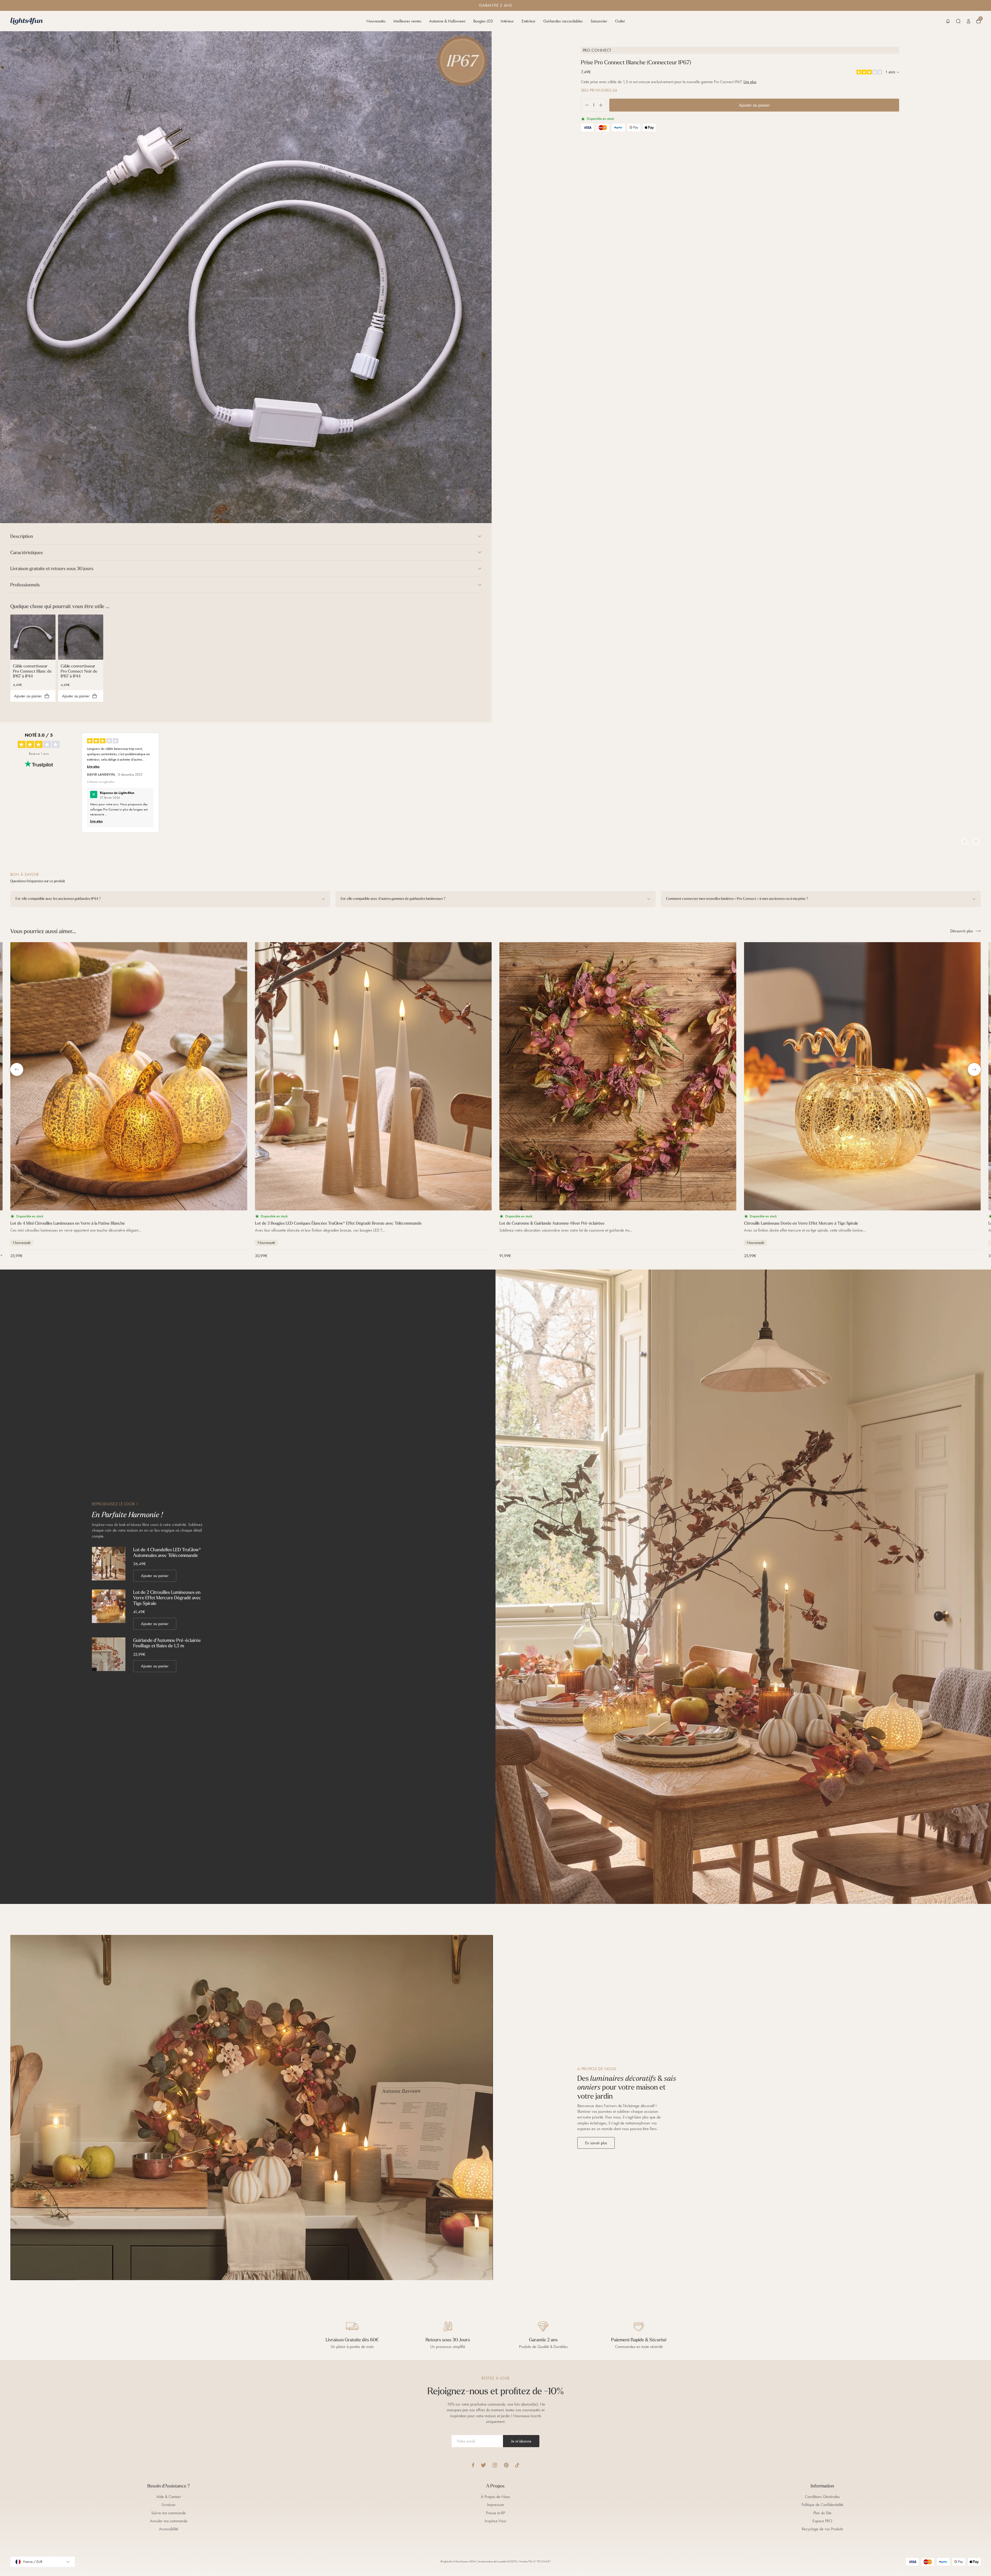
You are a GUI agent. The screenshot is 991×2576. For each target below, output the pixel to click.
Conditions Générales (822, 2497)
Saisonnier (599, 21)
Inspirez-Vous (495, 2521)
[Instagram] (495, 2465)
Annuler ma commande (169, 2521)
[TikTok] (517, 2465)
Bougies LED (483, 21)
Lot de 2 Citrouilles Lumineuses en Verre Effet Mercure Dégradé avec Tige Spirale (167, 1598)
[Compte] (969, 21)
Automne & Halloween (447, 21)
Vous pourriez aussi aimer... (43, 931)
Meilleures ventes (407, 21)
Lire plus (750, 82)
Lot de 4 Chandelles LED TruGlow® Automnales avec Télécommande (167, 1552)
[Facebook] (473, 2465)
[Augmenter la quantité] (603, 105)
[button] (948, 21)
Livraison (169, 2505)
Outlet (620, 21)
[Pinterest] (506, 2465)
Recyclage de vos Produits (822, 2529)
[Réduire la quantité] (585, 105)
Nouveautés (376, 21)
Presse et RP (495, 2513)
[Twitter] (483, 2465)
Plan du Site (822, 2513)
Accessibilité (169, 2529)
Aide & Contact (169, 2497)
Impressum (495, 2505)
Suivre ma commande (169, 2513)
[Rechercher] (958, 21)
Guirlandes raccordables (563, 21)
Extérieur (529, 21)
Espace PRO (822, 2521)
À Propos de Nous (495, 2497)
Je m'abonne (521, 2441)
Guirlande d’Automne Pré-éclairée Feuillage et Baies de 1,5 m (167, 1643)
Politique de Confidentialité (822, 2505)
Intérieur (507, 21)
